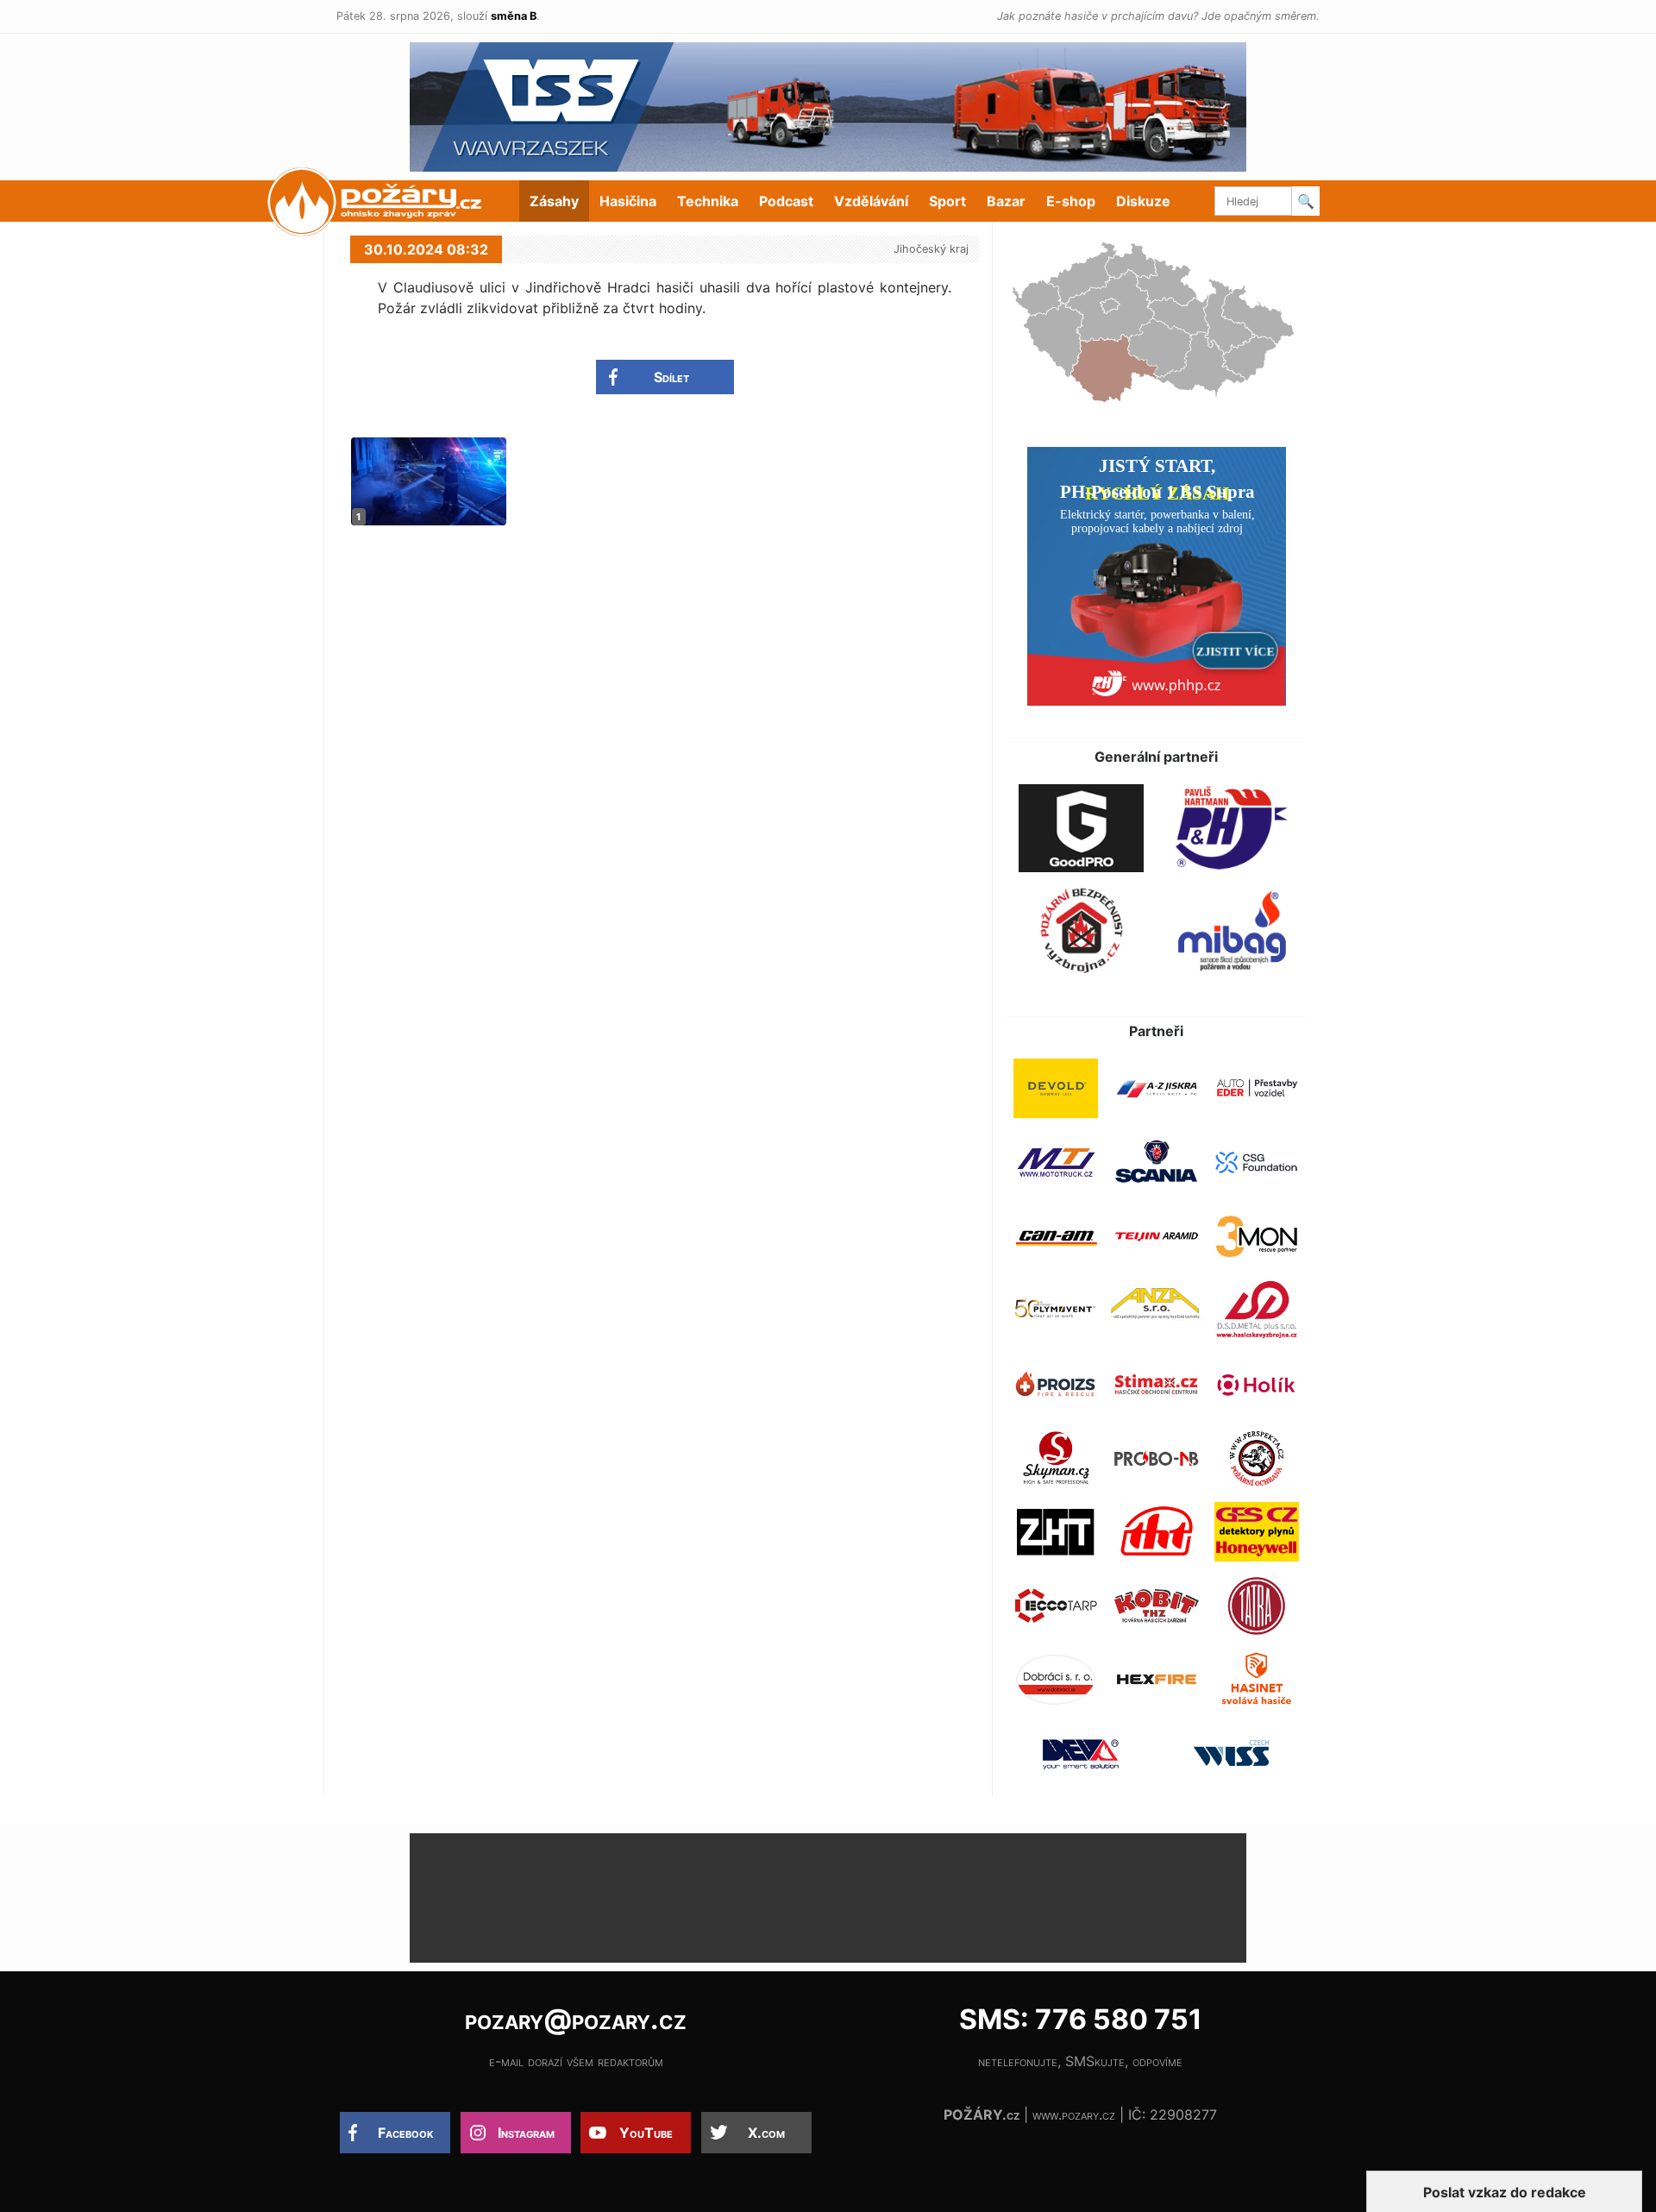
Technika (708, 201)
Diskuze (1143, 201)
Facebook (406, 2133)
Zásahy (554, 201)
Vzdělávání (871, 201)
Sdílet (671, 377)
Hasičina (628, 201)
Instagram (526, 2133)
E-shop (1071, 201)
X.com (766, 2133)
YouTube (646, 2133)
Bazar (1006, 201)
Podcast (786, 201)
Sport (947, 201)
